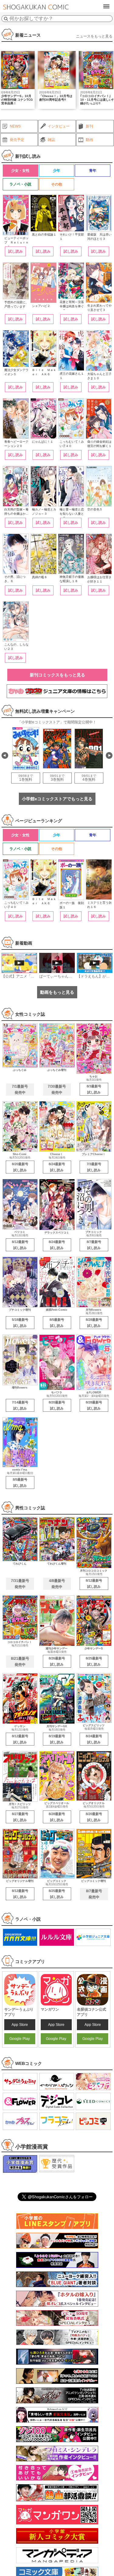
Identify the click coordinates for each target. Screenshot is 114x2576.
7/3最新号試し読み (94, 1167)
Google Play (20, 2039)
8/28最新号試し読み (94, 1323)
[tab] (20, 171)
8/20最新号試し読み (20, 1167)
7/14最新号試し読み (20, 1405)
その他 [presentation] (57, 184)
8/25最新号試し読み (94, 1661)
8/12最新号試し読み (20, 1245)
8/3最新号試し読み (94, 1089)
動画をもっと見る (57, 992)
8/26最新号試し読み (57, 1661)
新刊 (89, 126)
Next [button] (109, 755)
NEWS (15, 126)
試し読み (16, 251)
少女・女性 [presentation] (20, 171)
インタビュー (59, 126)
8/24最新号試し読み (57, 1167)
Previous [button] (5, 755)
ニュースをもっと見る (94, 36)
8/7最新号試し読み (94, 1245)
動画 (89, 140)
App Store (20, 2025)
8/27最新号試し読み (20, 1817)
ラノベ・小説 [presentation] (20, 184)
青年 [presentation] (93, 171)
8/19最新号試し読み (57, 1739)
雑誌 (51, 140)
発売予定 (17, 140)
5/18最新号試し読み (20, 1323)
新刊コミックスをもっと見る (57, 675)
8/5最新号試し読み (57, 1323)
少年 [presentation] (57, 171)
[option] (57, 80)
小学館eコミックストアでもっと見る (57, 799)
